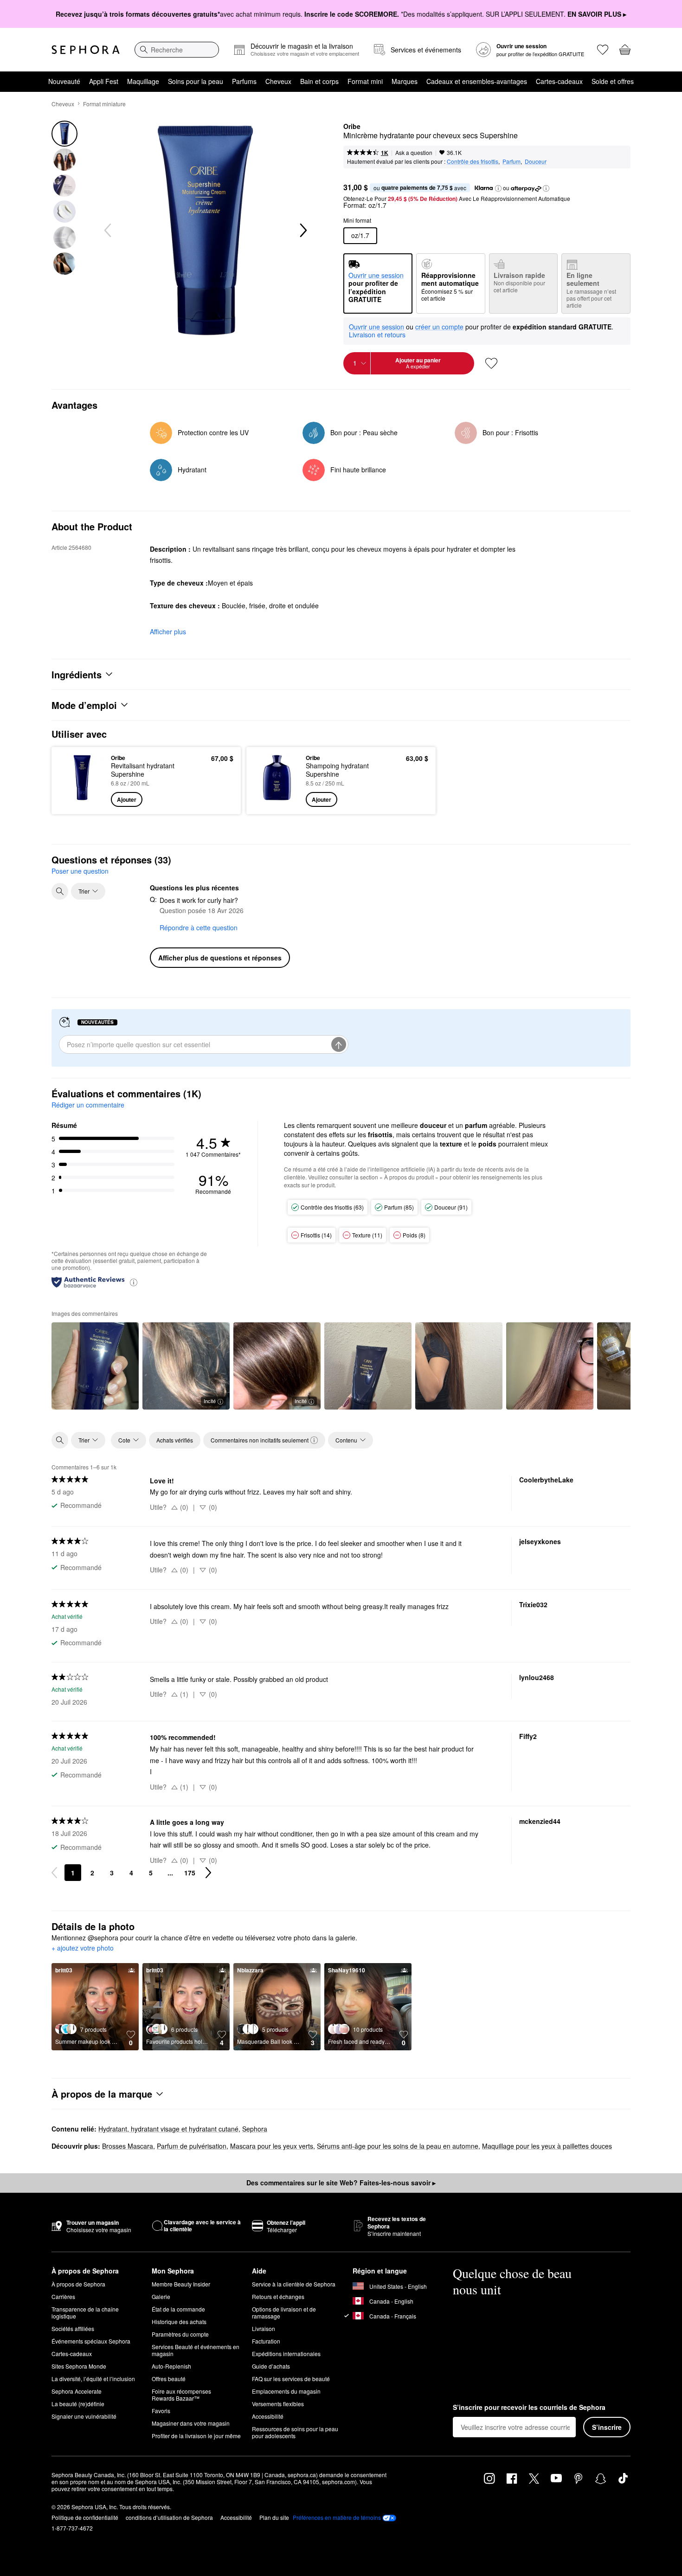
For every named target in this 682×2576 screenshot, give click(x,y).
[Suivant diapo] (302, 231)
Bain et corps (319, 81)
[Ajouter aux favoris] (491, 363)
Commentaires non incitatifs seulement (260, 1440)
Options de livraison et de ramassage (284, 2312)
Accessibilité (268, 2416)
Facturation (266, 2341)
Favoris (161, 2411)
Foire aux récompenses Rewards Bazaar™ (181, 2395)
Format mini (365, 81)
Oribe (352, 127)
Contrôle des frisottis (473, 161)
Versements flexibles (278, 2404)
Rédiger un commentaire (88, 1105)
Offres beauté (169, 2379)
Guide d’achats (271, 2366)
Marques (405, 81)
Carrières (63, 2296)
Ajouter (127, 799)
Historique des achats (179, 2322)
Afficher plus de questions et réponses (220, 958)
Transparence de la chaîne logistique (85, 2312)
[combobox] (177, 50)
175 (190, 1873)
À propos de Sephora (78, 2284)
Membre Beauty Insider (181, 2284)
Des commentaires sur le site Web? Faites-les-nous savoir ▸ (341, 2183)
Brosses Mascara (128, 2146)
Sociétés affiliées (73, 2328)
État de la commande (178, 2309)
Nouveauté (64, 81)
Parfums (244, 81)
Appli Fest (104, 81)
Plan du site (274, 2517)
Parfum (511, 161)
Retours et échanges (278, 2296)
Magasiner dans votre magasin (191, 2423)
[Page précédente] (54, 1873)
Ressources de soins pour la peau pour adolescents (295, 2432)
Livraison (264, 2328)
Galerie (161, 2296)
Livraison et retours (377, 335)
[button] (498, 188)
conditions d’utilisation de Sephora (169, 2517)
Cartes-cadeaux (559, 81)
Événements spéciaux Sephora (91, 2341)
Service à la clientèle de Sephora (294, 2284)
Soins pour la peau (196, 81)
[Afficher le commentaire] (95, 1366)
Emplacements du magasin (286, 2391)
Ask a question (414, 152)
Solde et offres (613, 81)
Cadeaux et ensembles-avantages (477, 81)
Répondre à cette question (199, 927)
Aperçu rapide (82, 800)
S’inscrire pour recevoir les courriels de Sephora (529, 2408)
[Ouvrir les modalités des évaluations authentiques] (134, 1282)
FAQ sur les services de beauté (291, 2379)
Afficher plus (168, 631)
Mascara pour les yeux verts (272, 2146)
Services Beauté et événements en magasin (196, 2350)
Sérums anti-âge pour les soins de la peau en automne (398, 2146)
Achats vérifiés (175, 1440)
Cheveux (278, 81)
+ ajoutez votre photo (83, 1948)
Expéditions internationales (286, 2354)
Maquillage (143, 81)
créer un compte (439, 327)
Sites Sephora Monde (79, 2366)
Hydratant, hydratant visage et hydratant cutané (168, 2129)
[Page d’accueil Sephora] (86, 50)
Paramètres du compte (180, 2334)
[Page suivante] (208, 1873)
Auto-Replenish (171, 2366)
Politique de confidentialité (85, 2517)
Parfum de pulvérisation (192, 2146)
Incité (210, 1401)
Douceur (536, 161)
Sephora (255, 2129)
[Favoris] (603, 50)
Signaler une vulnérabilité (84, 2416)
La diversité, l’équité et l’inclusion (93, 2379)
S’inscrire (607, 2427)
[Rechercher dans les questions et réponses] (60, 891)
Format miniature (104, 104)
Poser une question (80, 871)
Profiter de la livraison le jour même (196, 2436)
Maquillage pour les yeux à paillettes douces (547, 2146)
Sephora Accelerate (77, 2391)
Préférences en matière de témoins (337, 2518)
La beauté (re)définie (78, 2404)
